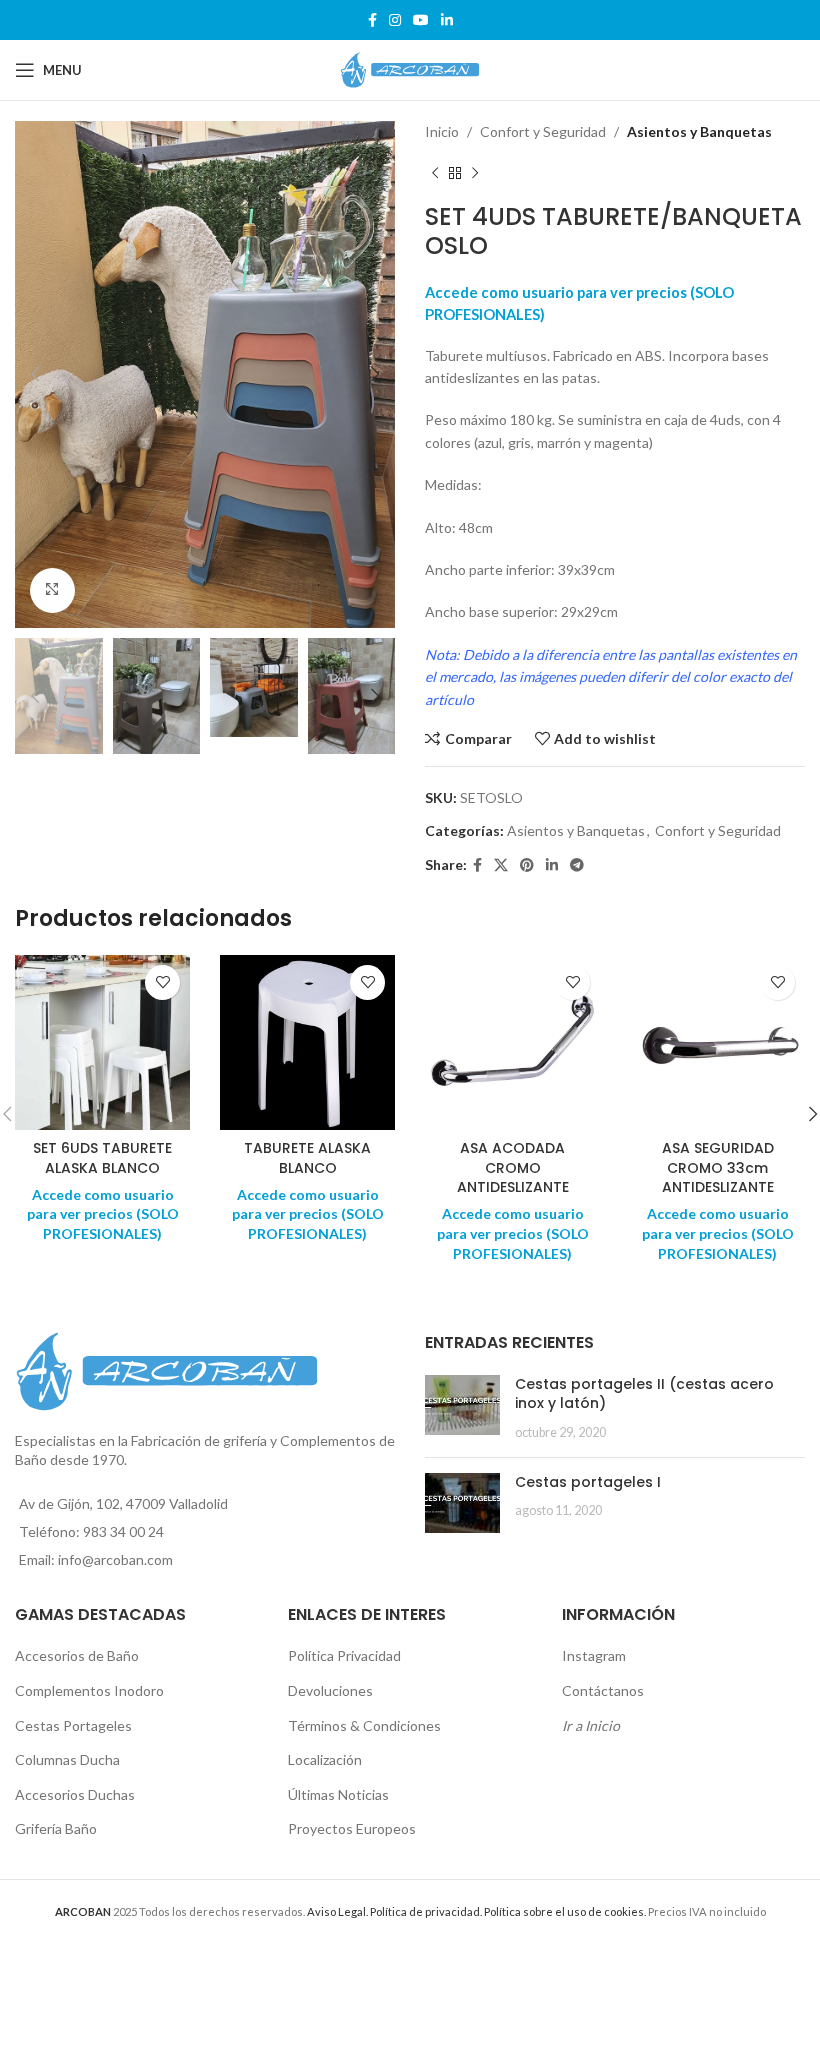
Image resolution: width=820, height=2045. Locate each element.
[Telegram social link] (577, 865)
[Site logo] (410, 68)
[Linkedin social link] (447, 20)
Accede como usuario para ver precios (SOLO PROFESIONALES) (103, 1214)
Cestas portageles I (588, 1482)
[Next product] (475, 173)
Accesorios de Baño (77, 1655)
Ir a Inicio (591, 1725)
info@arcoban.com (115, 1559)
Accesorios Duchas (75, 1794)
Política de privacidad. (426, 1911)
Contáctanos (603, 1690)
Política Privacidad (344, 1655)
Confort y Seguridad (543, 131)
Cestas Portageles (73, 1725)
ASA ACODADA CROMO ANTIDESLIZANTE (513, 1167)
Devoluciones (330, 1690)
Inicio (442, 131)
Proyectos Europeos (352, 1828)
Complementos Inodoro (89, 1690)
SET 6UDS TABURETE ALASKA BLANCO (102, 1158)
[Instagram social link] (395, 20)
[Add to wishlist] (162, 982)
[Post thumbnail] (462, 1408)
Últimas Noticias (338, 1794)
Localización (325, 1759)
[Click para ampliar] (52, 590)
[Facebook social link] (372, 20)
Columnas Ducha (67, 1759)
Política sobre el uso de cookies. (565, 1911)
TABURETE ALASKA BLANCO (307, 1158)
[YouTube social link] (421, 20)
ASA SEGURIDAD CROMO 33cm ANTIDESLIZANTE (718, 1167)
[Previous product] (435, 173)
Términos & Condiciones (364, 1725)
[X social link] (501, 865)
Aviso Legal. (337, 1911)
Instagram (594, 1655)
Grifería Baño (56, 1828)
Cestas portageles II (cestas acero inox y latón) (644, 1394)
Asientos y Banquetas (699, 131)
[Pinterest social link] (527, 865)
